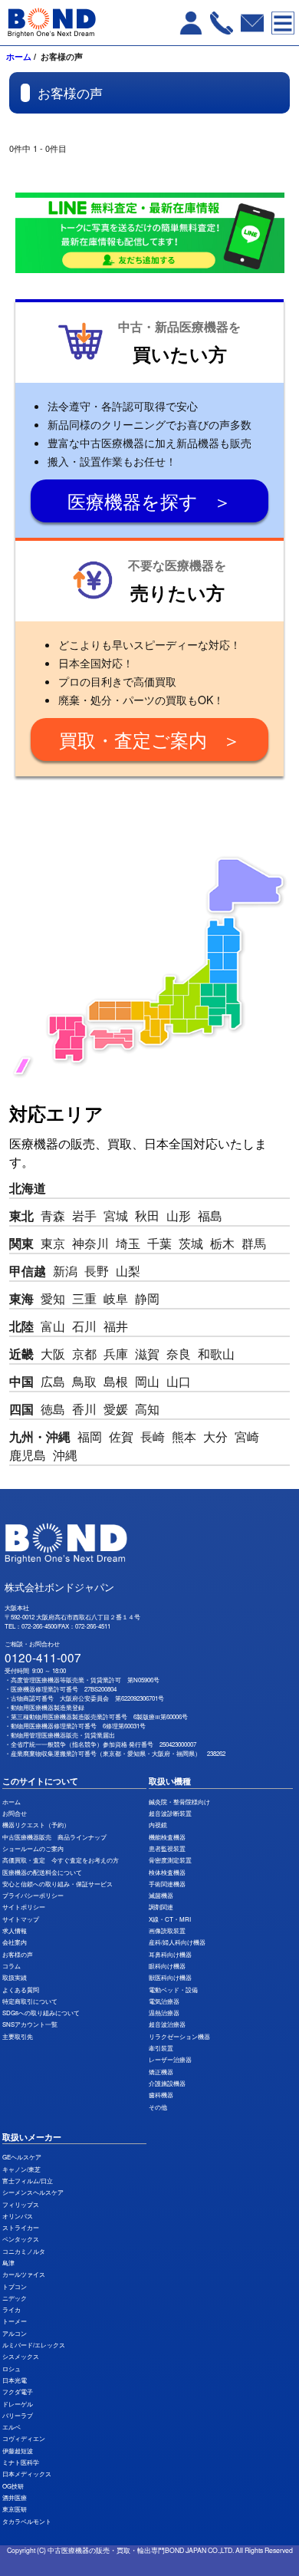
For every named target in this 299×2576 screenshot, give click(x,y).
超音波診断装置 (170, 1813)
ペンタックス (21, 2239)
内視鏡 (158, 1825)
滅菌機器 (161, 1895)
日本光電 (15, 2380)
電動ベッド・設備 (173, 1990)
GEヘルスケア (22, 2157)
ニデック (15, 2298)
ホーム (19, 56)
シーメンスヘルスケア (33, 2192)
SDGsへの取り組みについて (41, 2013)
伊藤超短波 (18, 2451)
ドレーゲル (18, 2404)
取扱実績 (15, 1977)
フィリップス (21, 2204)
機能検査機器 (167, 1837)
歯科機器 (161, 2095)
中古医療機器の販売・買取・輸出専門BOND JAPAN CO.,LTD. (141, 2550)
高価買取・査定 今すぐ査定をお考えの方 (61, 1860)
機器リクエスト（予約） (36, 1825)
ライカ (11, 2309)
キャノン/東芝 (21, 2169)
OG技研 (13, 2486)
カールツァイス (24, 2274)
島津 (8, 2263)
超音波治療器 (167, 2024)
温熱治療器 (164, 2013)
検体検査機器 (167, 1872)
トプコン (15, 2286)
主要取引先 (18, 2036)
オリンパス (18, 2216)
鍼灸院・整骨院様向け (179, 1802)
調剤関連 (161, 1907)
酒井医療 (15, 2497)
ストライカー (21, 2227)
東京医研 (15, 2509)
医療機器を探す (133, 501)
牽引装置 (161, 2048)
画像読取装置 (167, 1930)
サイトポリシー (24, 1907)
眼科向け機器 (167, 1966)
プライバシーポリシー (33, 1895)
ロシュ (11, 2368)
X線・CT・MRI (170, 1919)
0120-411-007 (43, 1657)
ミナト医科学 (21, 2462)
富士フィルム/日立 (28, 2181)
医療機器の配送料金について (42, 1872)
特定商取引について (30, 2001)
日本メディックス (27, 2474)
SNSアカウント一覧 (30, 2024)
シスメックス (21, 2356)
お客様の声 (18, 1954)
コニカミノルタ (24, 2251)
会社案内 (15, 1942)
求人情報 (15, 1930)
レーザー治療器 (170, 2059)
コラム (11, 1966)
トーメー (15, 2321)
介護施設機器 (167, 2083)
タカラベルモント (27, 2521)
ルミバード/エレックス (34, 2345)
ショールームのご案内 (33, 1848)
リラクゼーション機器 (179, 2036)
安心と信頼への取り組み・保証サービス (58, 1884)
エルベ (11, 2427)
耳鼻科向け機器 (170, 1954)
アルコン (15, 2333)
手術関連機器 (167, 1884)
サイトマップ (21, 1919)
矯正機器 (161, 2072)
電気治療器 (164, 2001)
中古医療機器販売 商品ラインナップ (54, 1837)
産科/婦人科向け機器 (177, 1942)
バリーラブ (18, 2415)
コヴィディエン (24, 2438)
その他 (158, 2107)
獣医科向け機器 (170, 1977)
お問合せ (15, 1813)
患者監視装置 (167, 1848)
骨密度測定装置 (170, 1860)
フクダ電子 (18, 2392)
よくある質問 (21, 1990)
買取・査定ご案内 (133, 739)
